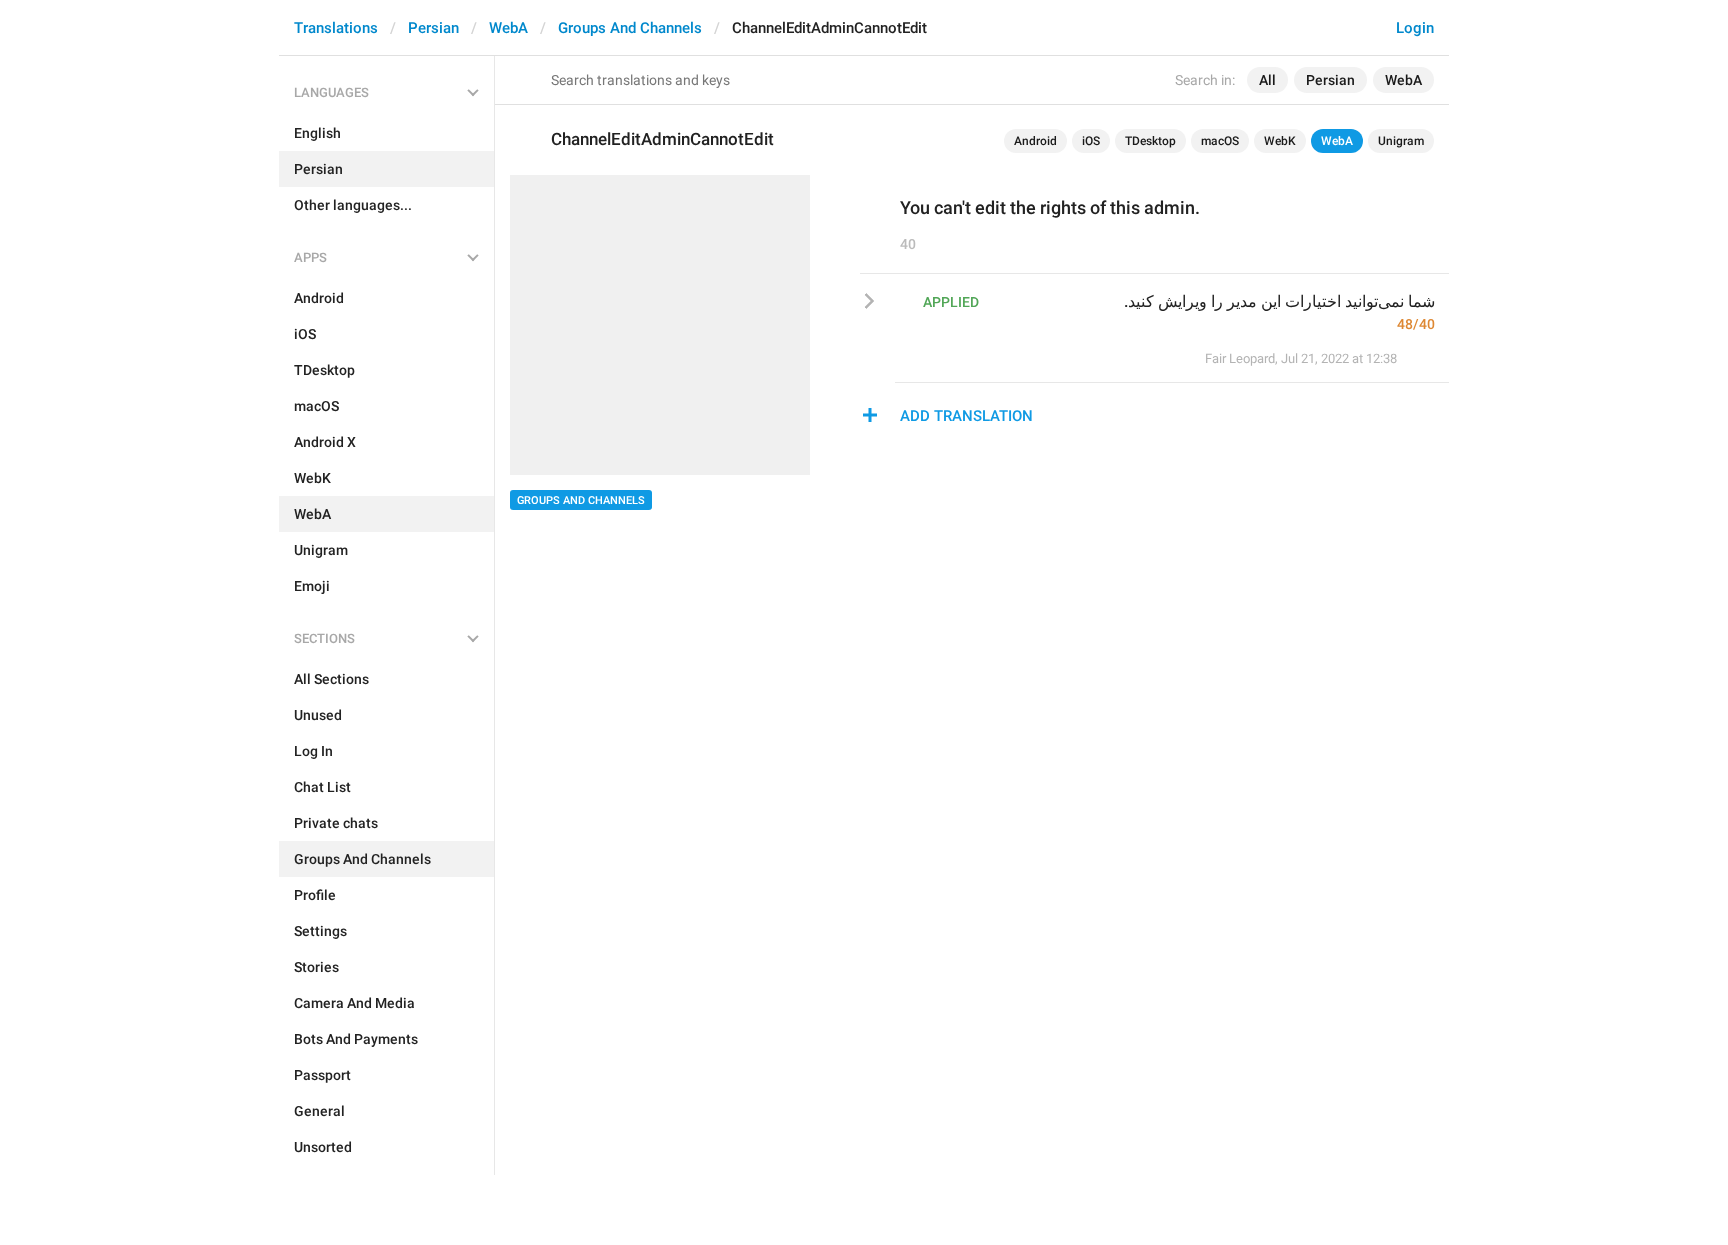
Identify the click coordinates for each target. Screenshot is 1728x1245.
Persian (433, 28)
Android (1035, 141)
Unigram (1401, 141)
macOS (1220, 141)
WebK (1280, 141)
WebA (508, 28)
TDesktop (1150, 141)
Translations (336, 28)
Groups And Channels (630, 28)
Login (1415, 28)
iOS (1091, 141)
